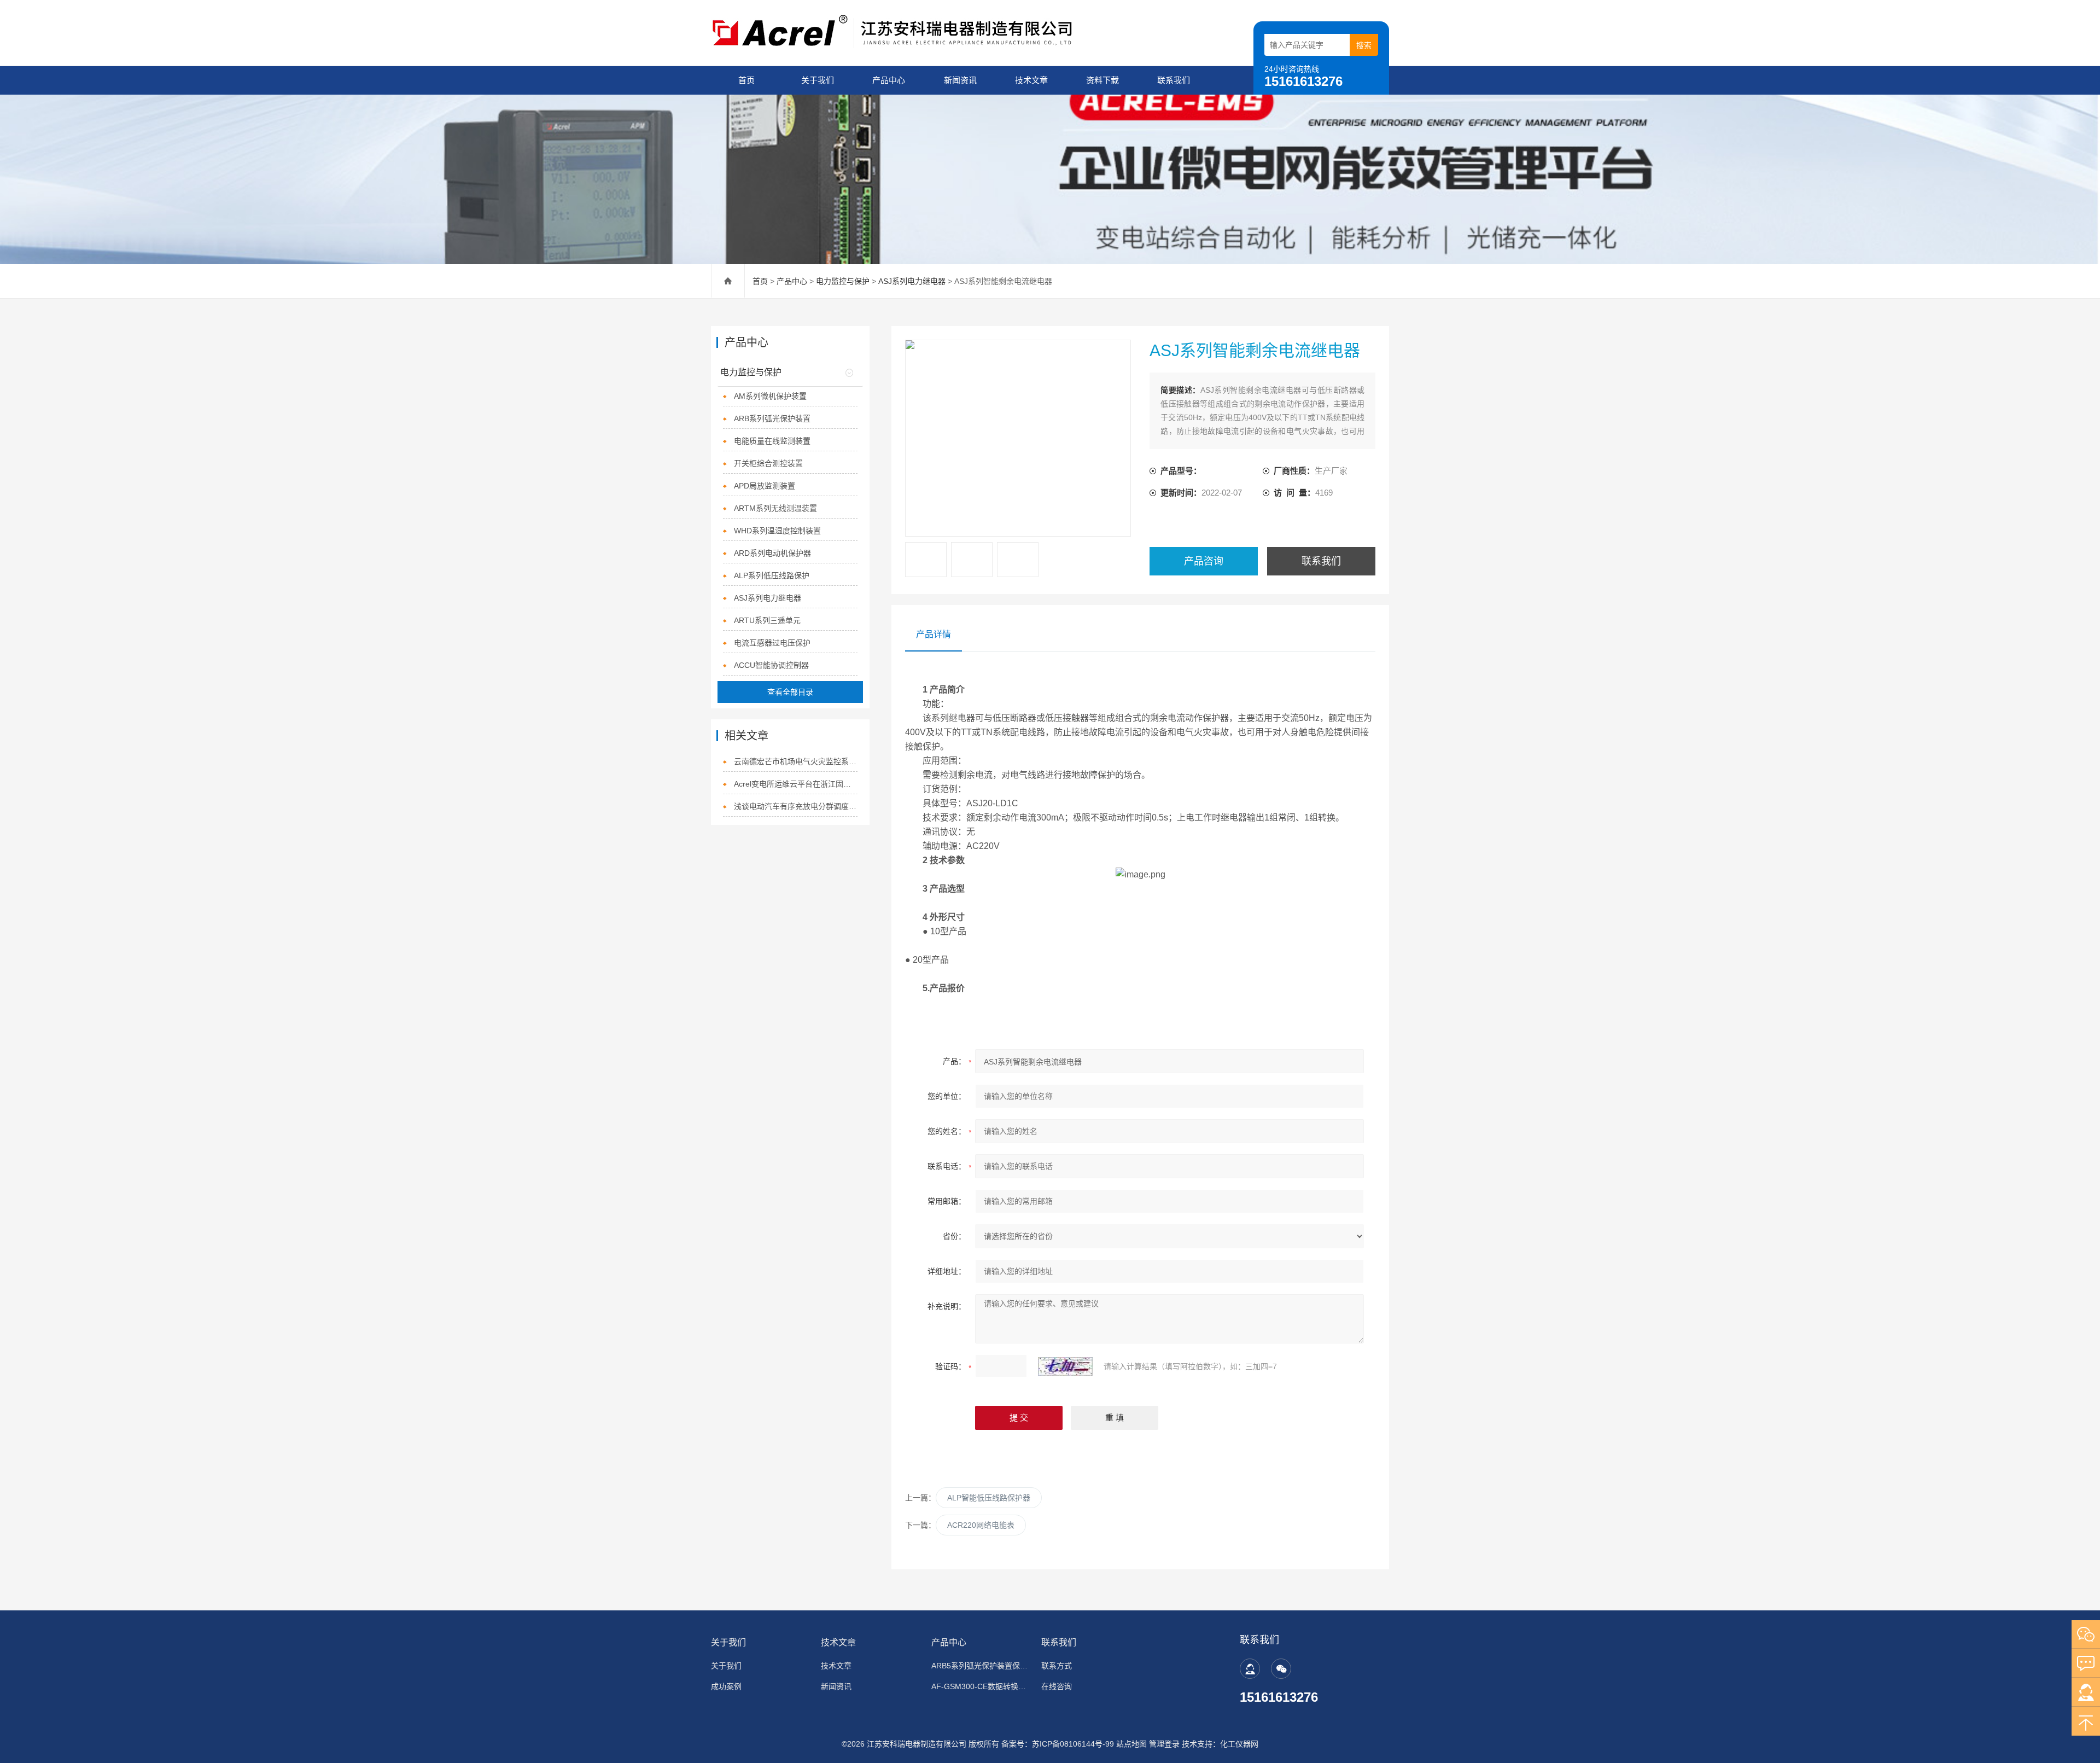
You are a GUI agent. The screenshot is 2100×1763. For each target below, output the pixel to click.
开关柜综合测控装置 (768, 463)
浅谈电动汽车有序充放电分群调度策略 (796, 806)
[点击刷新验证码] (1065, 1366)
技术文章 (1031, 80)
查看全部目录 (790, 692)
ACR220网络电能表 (981, 1525)
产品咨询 (1204, 561)
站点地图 (1131, 1744)
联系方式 (1057, 1666)
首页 (746, 80)
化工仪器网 (1239, 1744)
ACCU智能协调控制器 (771, 665)
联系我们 (1174, 80)
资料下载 (1102, 80)
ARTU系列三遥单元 (767, 620)
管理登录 (1164, 1744)
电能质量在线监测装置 (772, 441)
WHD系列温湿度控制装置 (777, 531)
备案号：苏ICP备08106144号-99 (1058, 1744)
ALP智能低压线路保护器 (989, 1498)
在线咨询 (1057, 1686)
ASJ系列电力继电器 (912, 281)
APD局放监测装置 (765, 486)
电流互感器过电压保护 (772, 643)
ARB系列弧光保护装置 (772, 418)
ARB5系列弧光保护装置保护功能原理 (980, 1666)
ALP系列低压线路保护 (772, 575)
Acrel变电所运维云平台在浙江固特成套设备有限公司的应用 (796, 784)
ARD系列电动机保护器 (772, 553)
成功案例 (726, 1686)
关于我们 (818, 80)
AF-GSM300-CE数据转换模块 (980, 1686)
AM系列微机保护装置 (770, 396)
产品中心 (889, 80)
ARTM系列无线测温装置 (775, 508)
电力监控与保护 (843, 281)
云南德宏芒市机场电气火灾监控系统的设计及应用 (796, 761)
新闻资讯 (960, 80)
